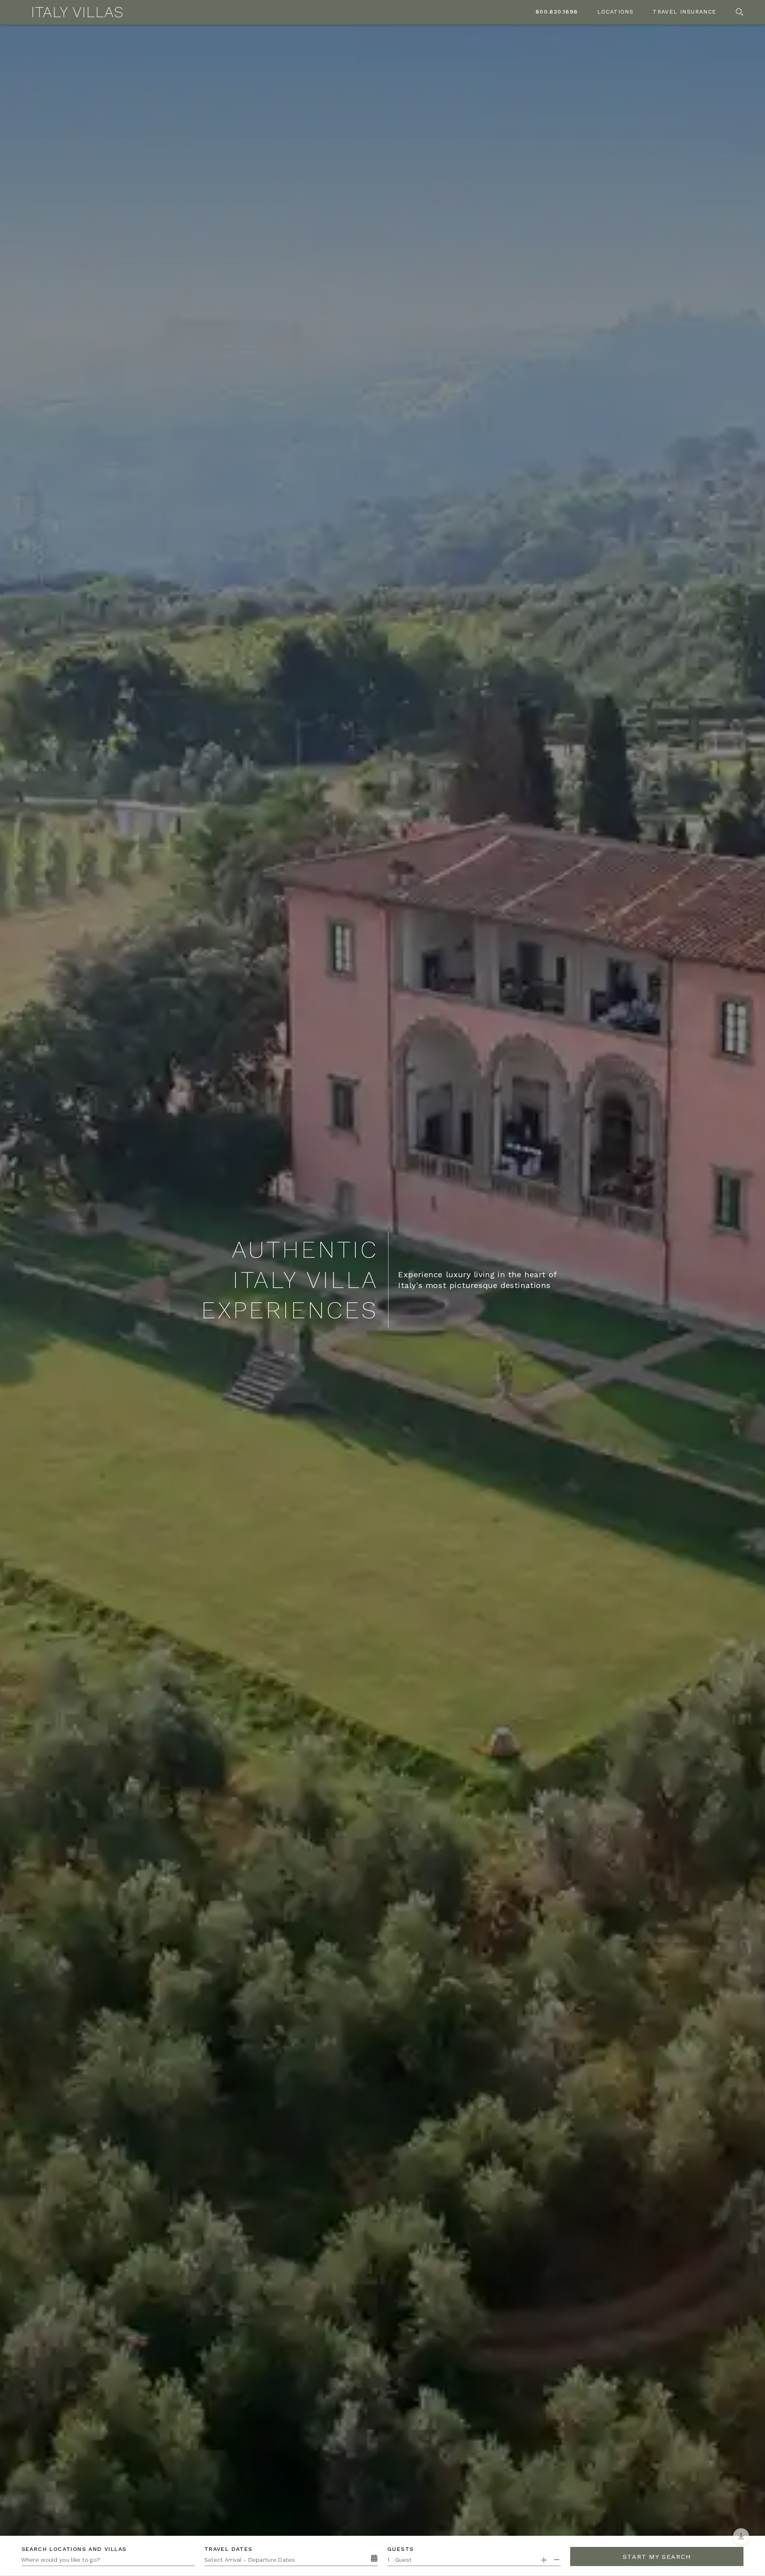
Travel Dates (229, 2549)
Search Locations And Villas (74, 2549)
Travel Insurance (684, 12)
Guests (400, 2549)
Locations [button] (616, 12)
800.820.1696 (557, 12)
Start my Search (657, 2557)
